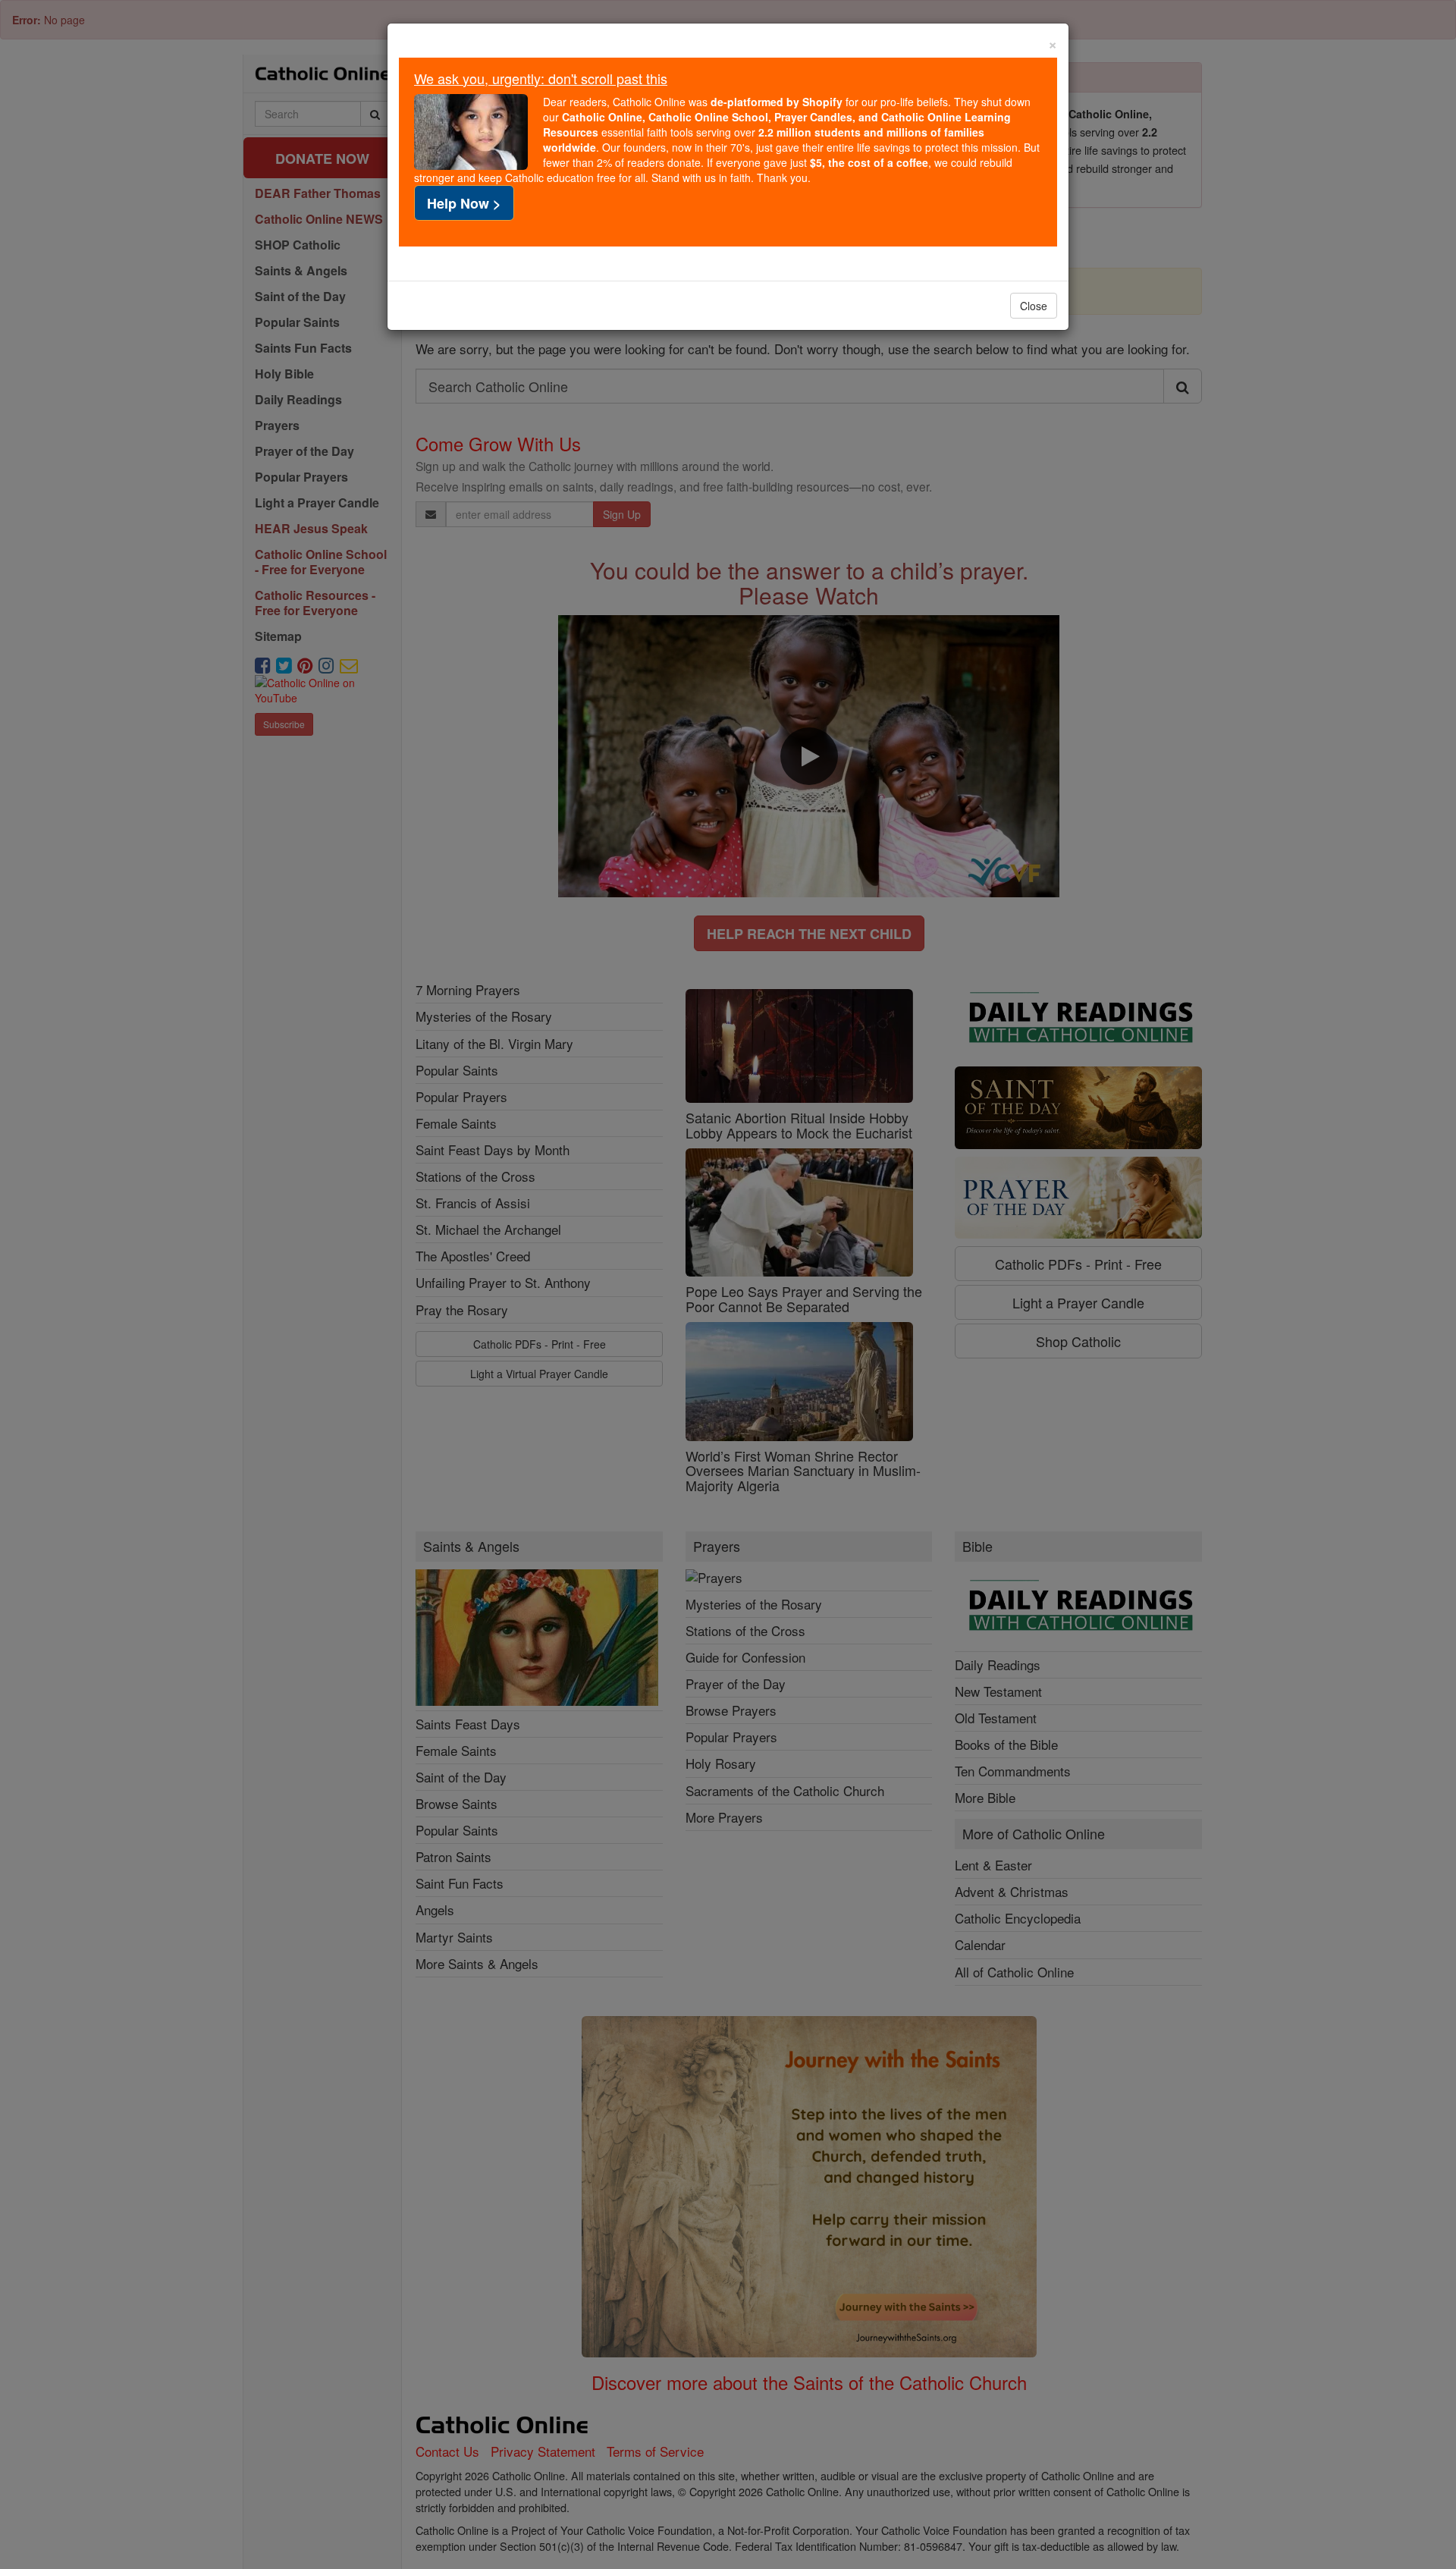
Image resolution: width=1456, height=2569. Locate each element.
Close (1034, 306)
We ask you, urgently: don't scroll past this (541, 78)
